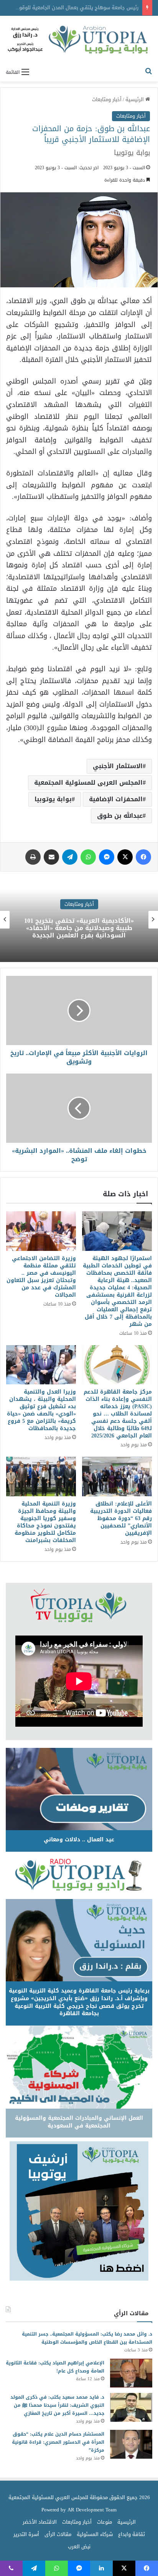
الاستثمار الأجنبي (118, 766)
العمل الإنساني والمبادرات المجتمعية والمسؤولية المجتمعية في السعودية (79, 2122)
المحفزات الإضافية (116, 799)
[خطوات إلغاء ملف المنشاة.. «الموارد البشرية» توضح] (79, 1108)
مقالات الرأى (58, 2534)
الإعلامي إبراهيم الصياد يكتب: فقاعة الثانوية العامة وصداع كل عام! (55, 2367)
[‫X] (125, 857)
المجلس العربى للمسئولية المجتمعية (88, 783)
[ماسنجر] (107, 857)
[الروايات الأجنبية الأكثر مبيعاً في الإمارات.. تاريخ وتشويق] (79, 1010)
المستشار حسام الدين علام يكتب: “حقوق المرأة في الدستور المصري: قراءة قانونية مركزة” (58, 2442)
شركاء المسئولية (95, 2534)
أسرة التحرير (26, 2534)
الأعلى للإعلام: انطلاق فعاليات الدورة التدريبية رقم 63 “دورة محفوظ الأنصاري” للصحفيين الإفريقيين (121, 1518)
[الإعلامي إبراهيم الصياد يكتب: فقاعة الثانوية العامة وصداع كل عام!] (131, 2373)
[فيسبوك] (143, 857)
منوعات (105, 2522)
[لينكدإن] (101, 2568)
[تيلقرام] (70, 857)
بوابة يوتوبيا (53, 799)
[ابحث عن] (148, 72)
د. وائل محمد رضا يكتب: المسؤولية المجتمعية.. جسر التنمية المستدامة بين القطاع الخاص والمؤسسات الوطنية (87, 2338)
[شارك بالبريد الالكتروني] (51, 857)
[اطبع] (33, 857)
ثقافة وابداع (132, 2534)
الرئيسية (135, 99)
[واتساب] (88, 857)
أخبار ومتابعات (107, 99)
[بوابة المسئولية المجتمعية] (79, 40)
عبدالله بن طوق (120, 816)
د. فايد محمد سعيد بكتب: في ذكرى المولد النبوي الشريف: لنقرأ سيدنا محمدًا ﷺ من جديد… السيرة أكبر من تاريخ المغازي (57, 2405)
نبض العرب (79, 2547)
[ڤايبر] (11, 2568)
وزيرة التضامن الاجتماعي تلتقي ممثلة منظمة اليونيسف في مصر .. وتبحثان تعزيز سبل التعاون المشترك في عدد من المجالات (41, 1277)
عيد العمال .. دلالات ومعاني (79, 1840)
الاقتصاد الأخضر (40, 2522)
